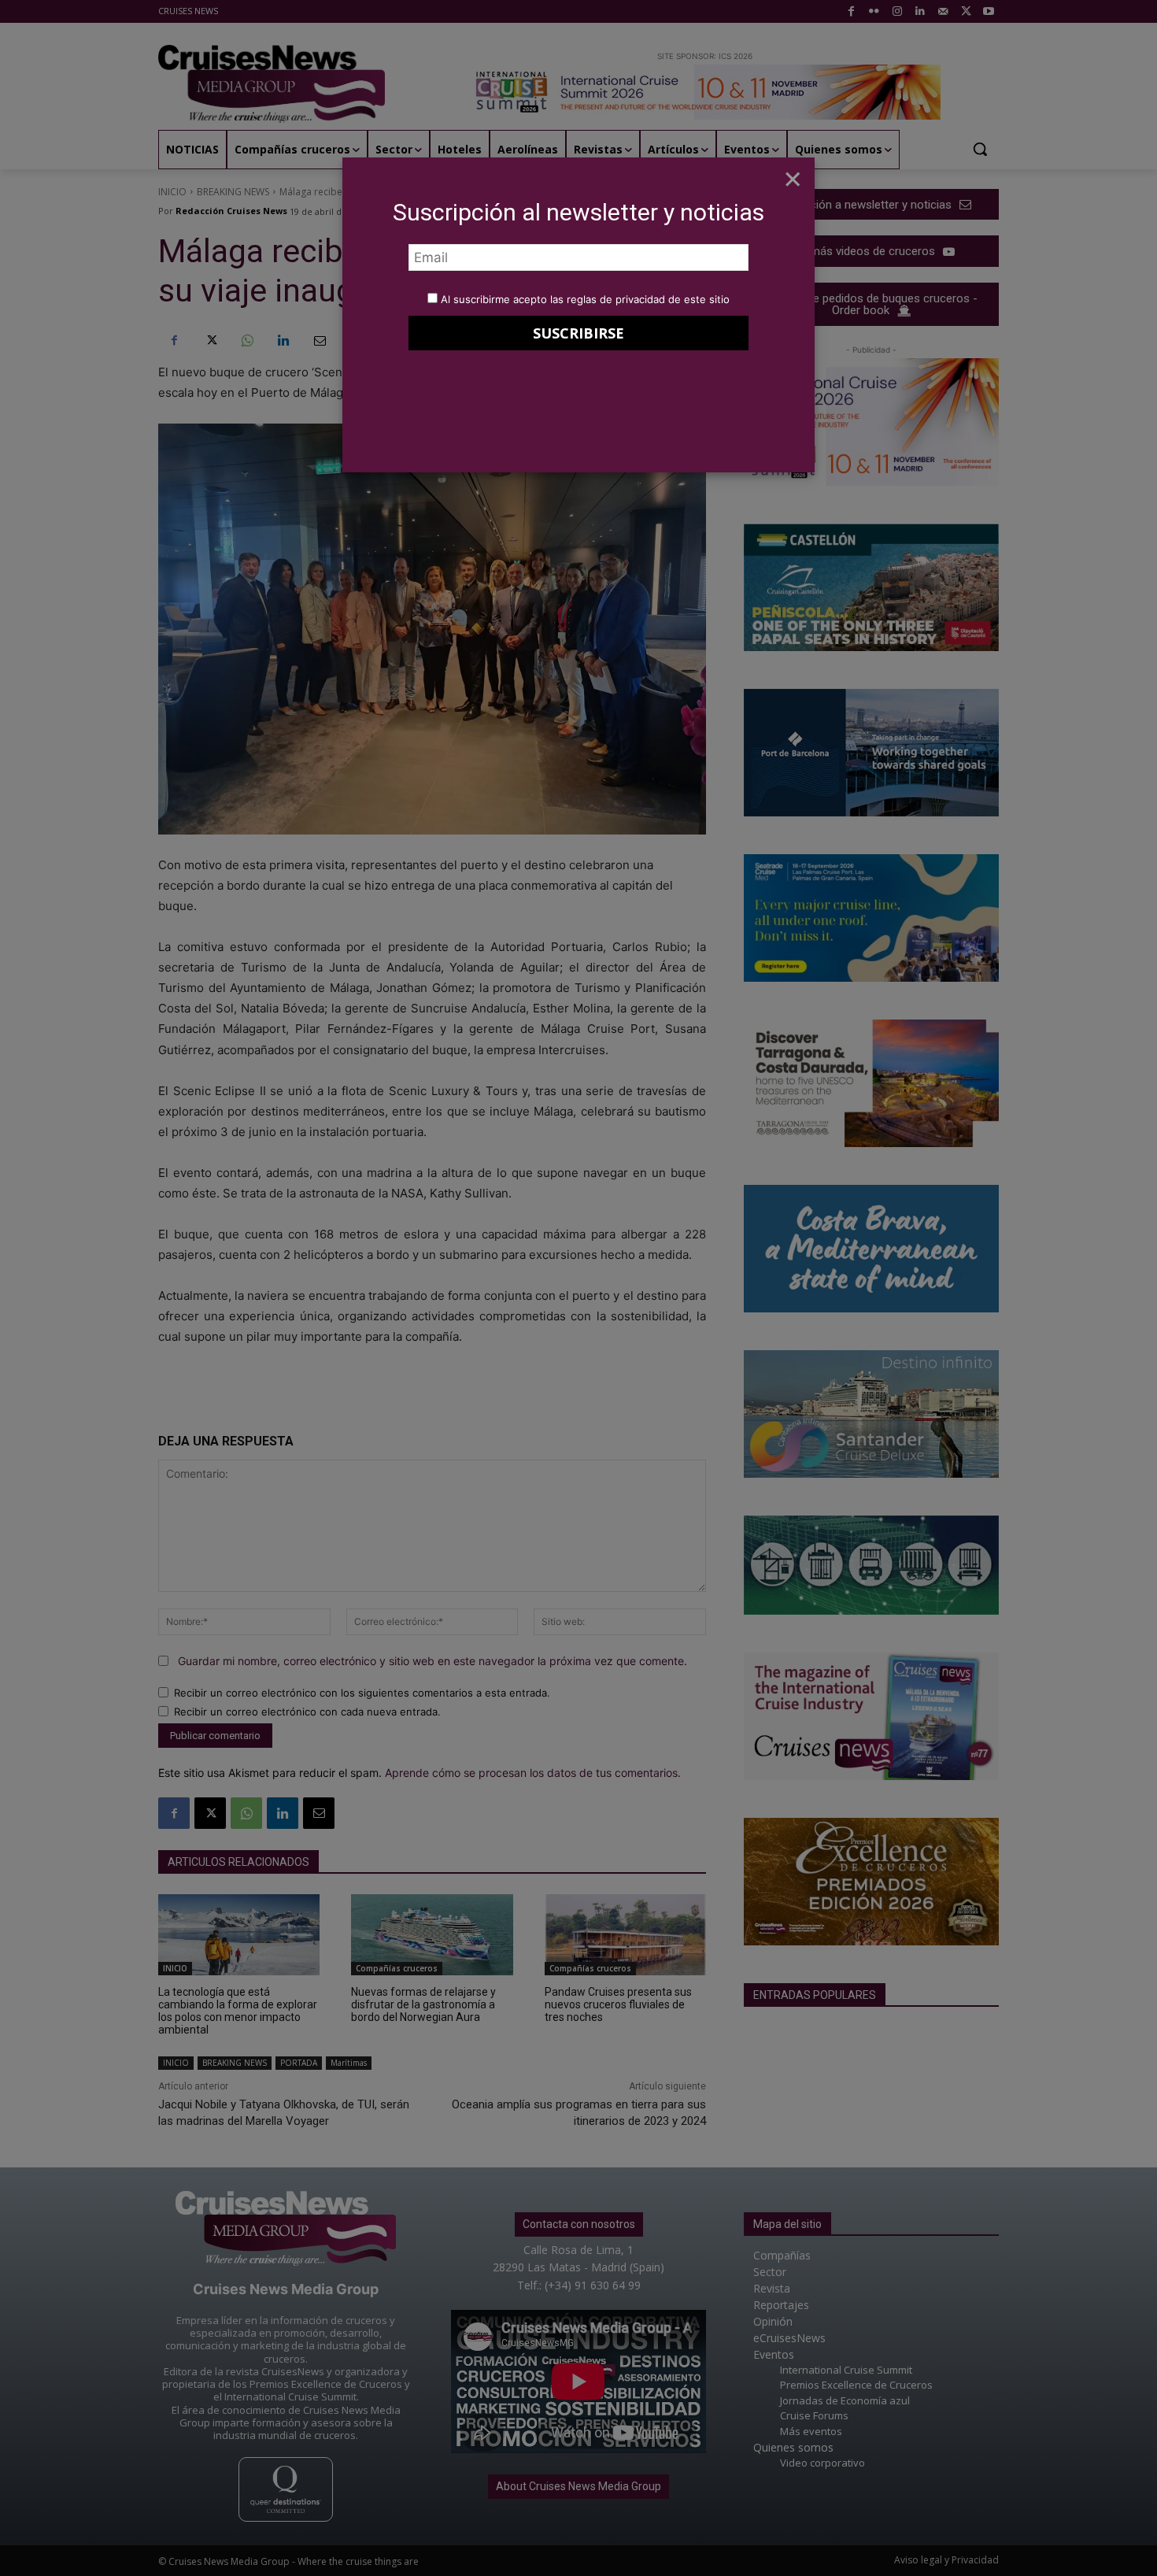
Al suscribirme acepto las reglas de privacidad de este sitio (585, 299)
